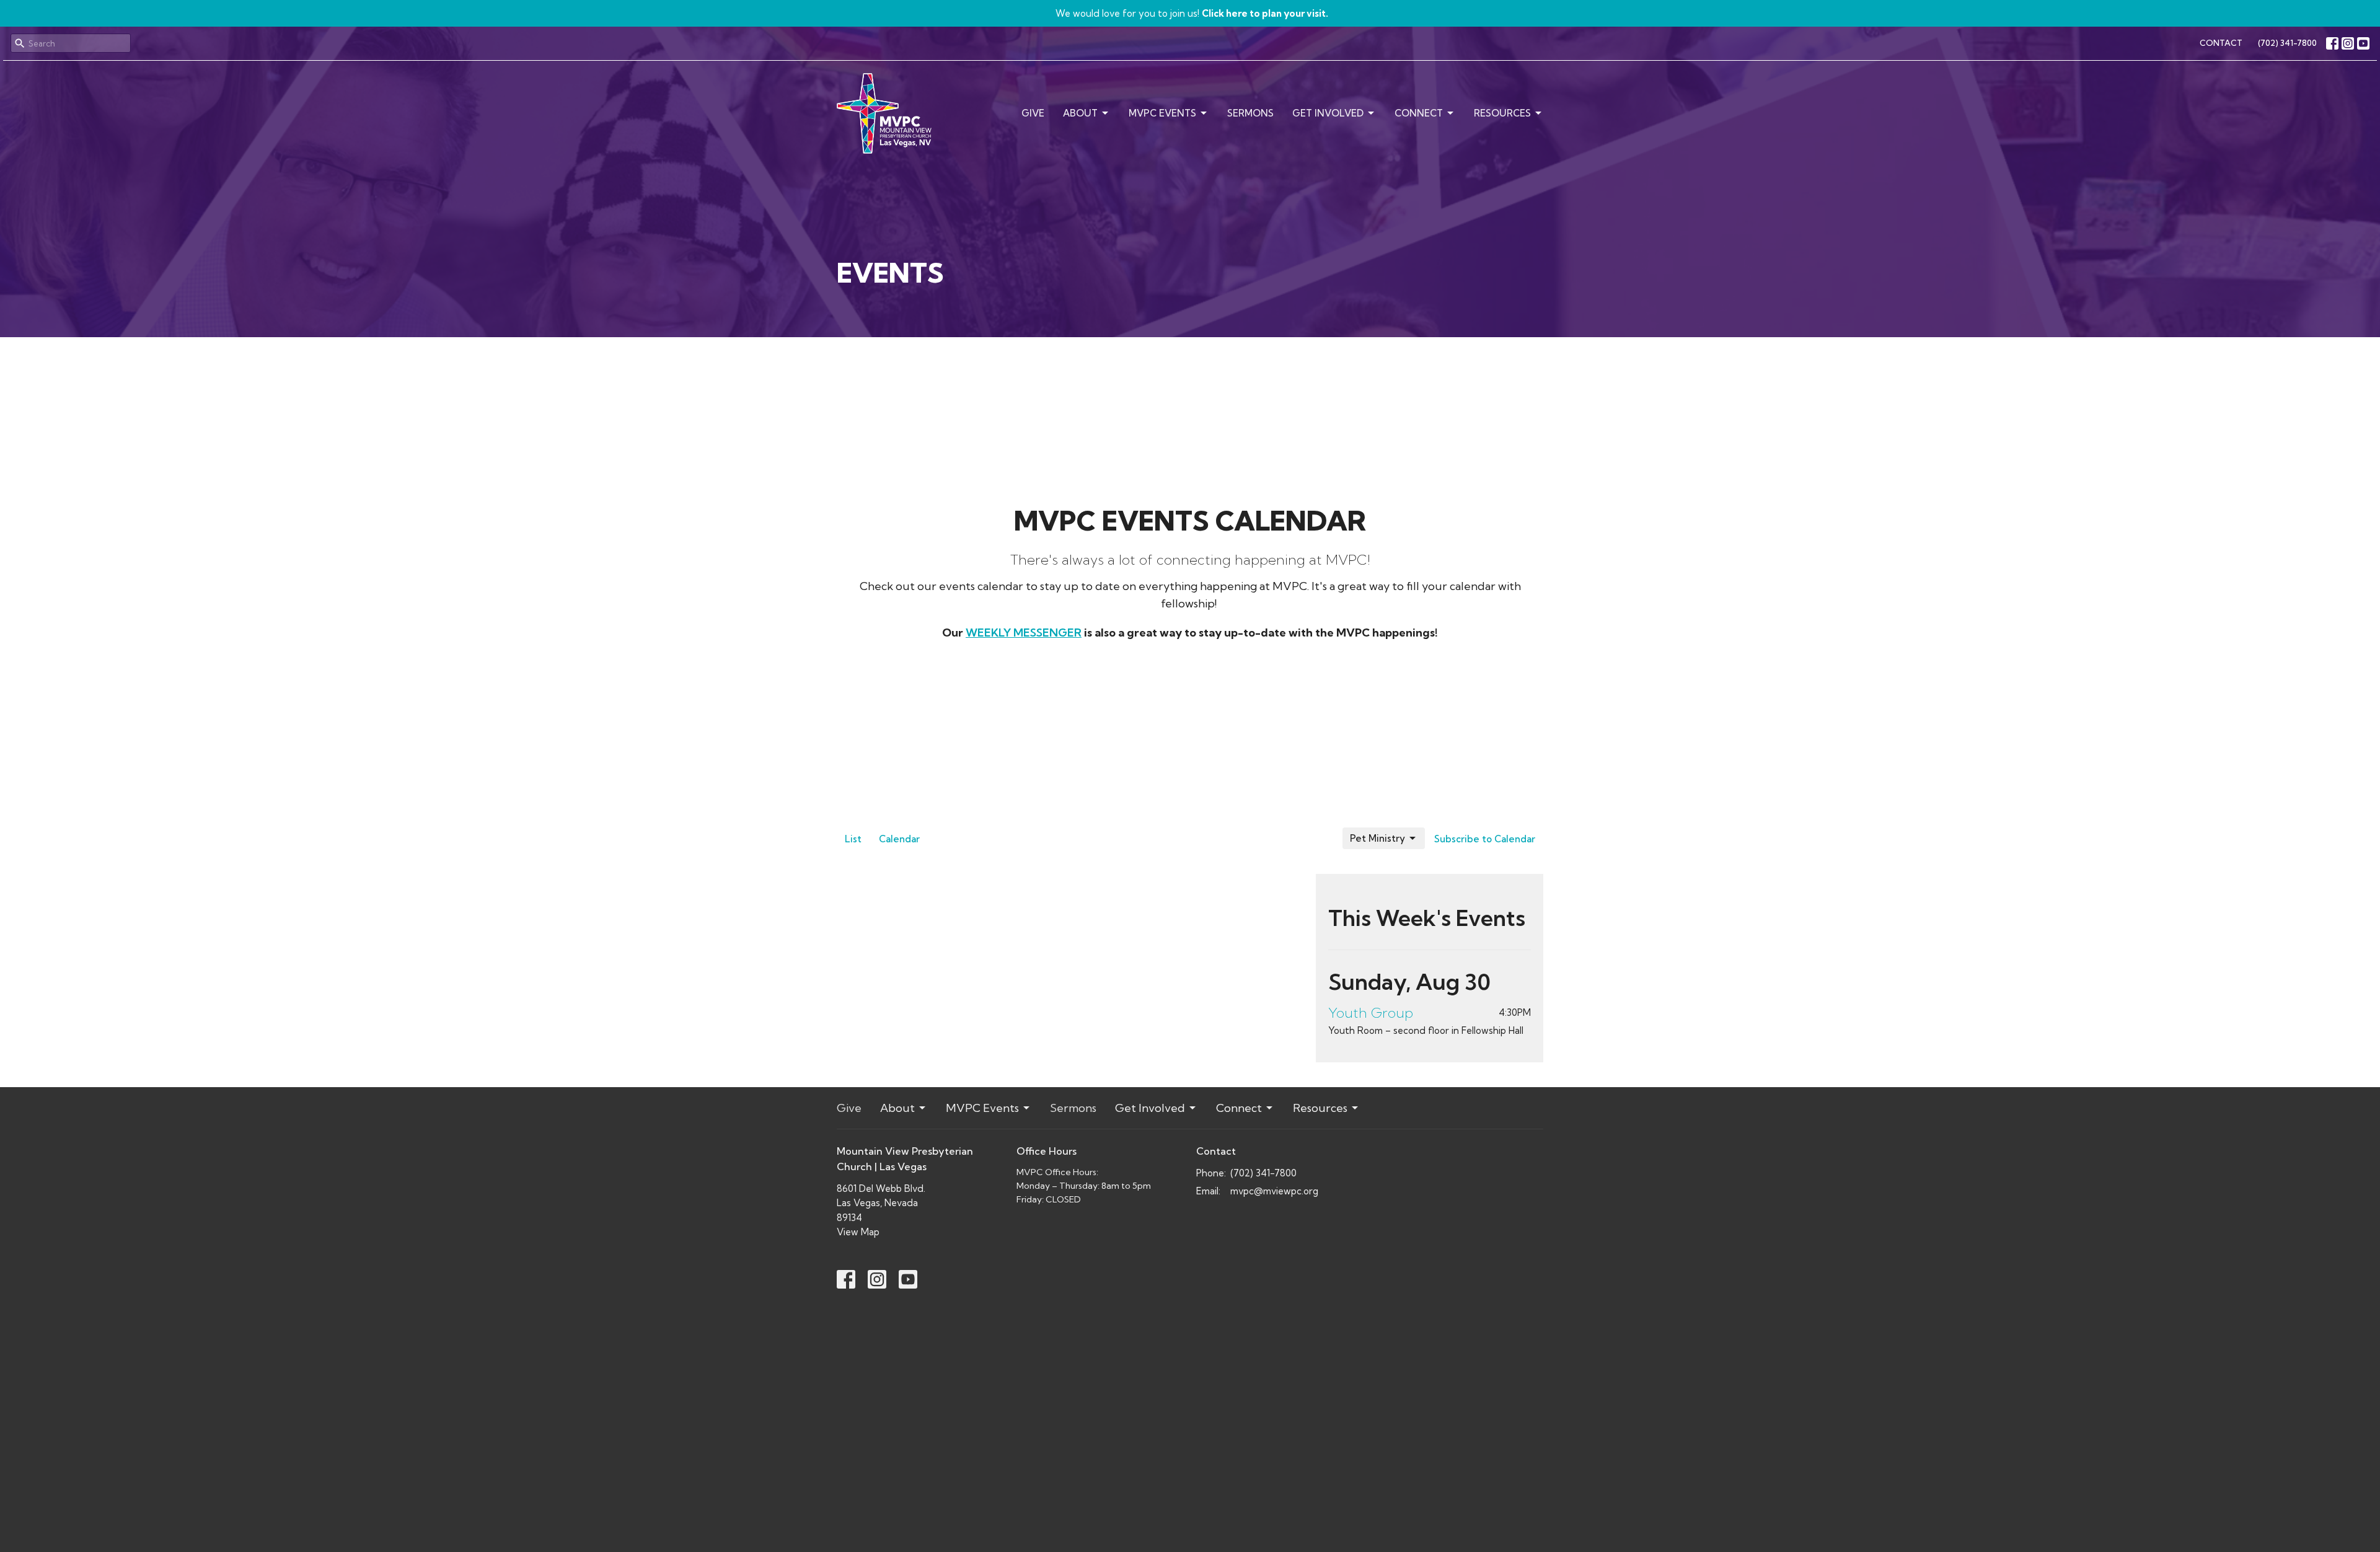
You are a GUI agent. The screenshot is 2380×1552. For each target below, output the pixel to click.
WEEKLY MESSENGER (1024, 633)
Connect (1419, 113)
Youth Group (1371, 1013)
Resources (1502, 113)
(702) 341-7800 (2287, 43)
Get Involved (1328, 113)
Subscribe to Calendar (1485, 839)
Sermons (1250, 113)
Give (1033, 113)
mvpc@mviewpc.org (1274, 1191)
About (1080, 113)
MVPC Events (1162, 113)
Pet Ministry (1377, 838)
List (853, 839)
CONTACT (2221, 43)
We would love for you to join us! (1192, 13)
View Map (858, 1232)
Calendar (899, 839)
